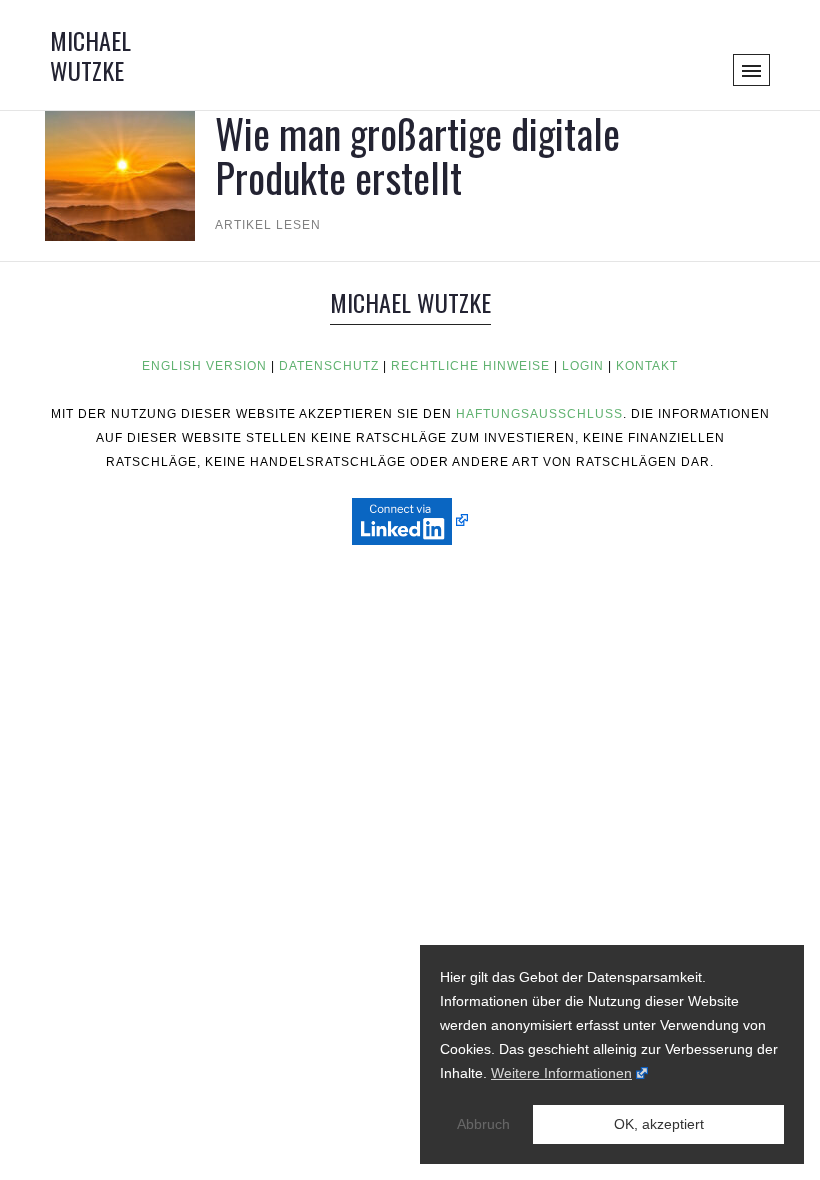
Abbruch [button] (483, 1124)
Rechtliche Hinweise (470, 366)
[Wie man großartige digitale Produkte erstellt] (120, 164)
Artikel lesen (268, 225)
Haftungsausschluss (539, 414)
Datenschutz (329, 366)
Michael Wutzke (90, 55)
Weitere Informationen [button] (561, 1073)
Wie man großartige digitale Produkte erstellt (417, 155)
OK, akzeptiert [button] (659, 1124)
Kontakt (647, 366)
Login (583, 366)
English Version (204, 366)
